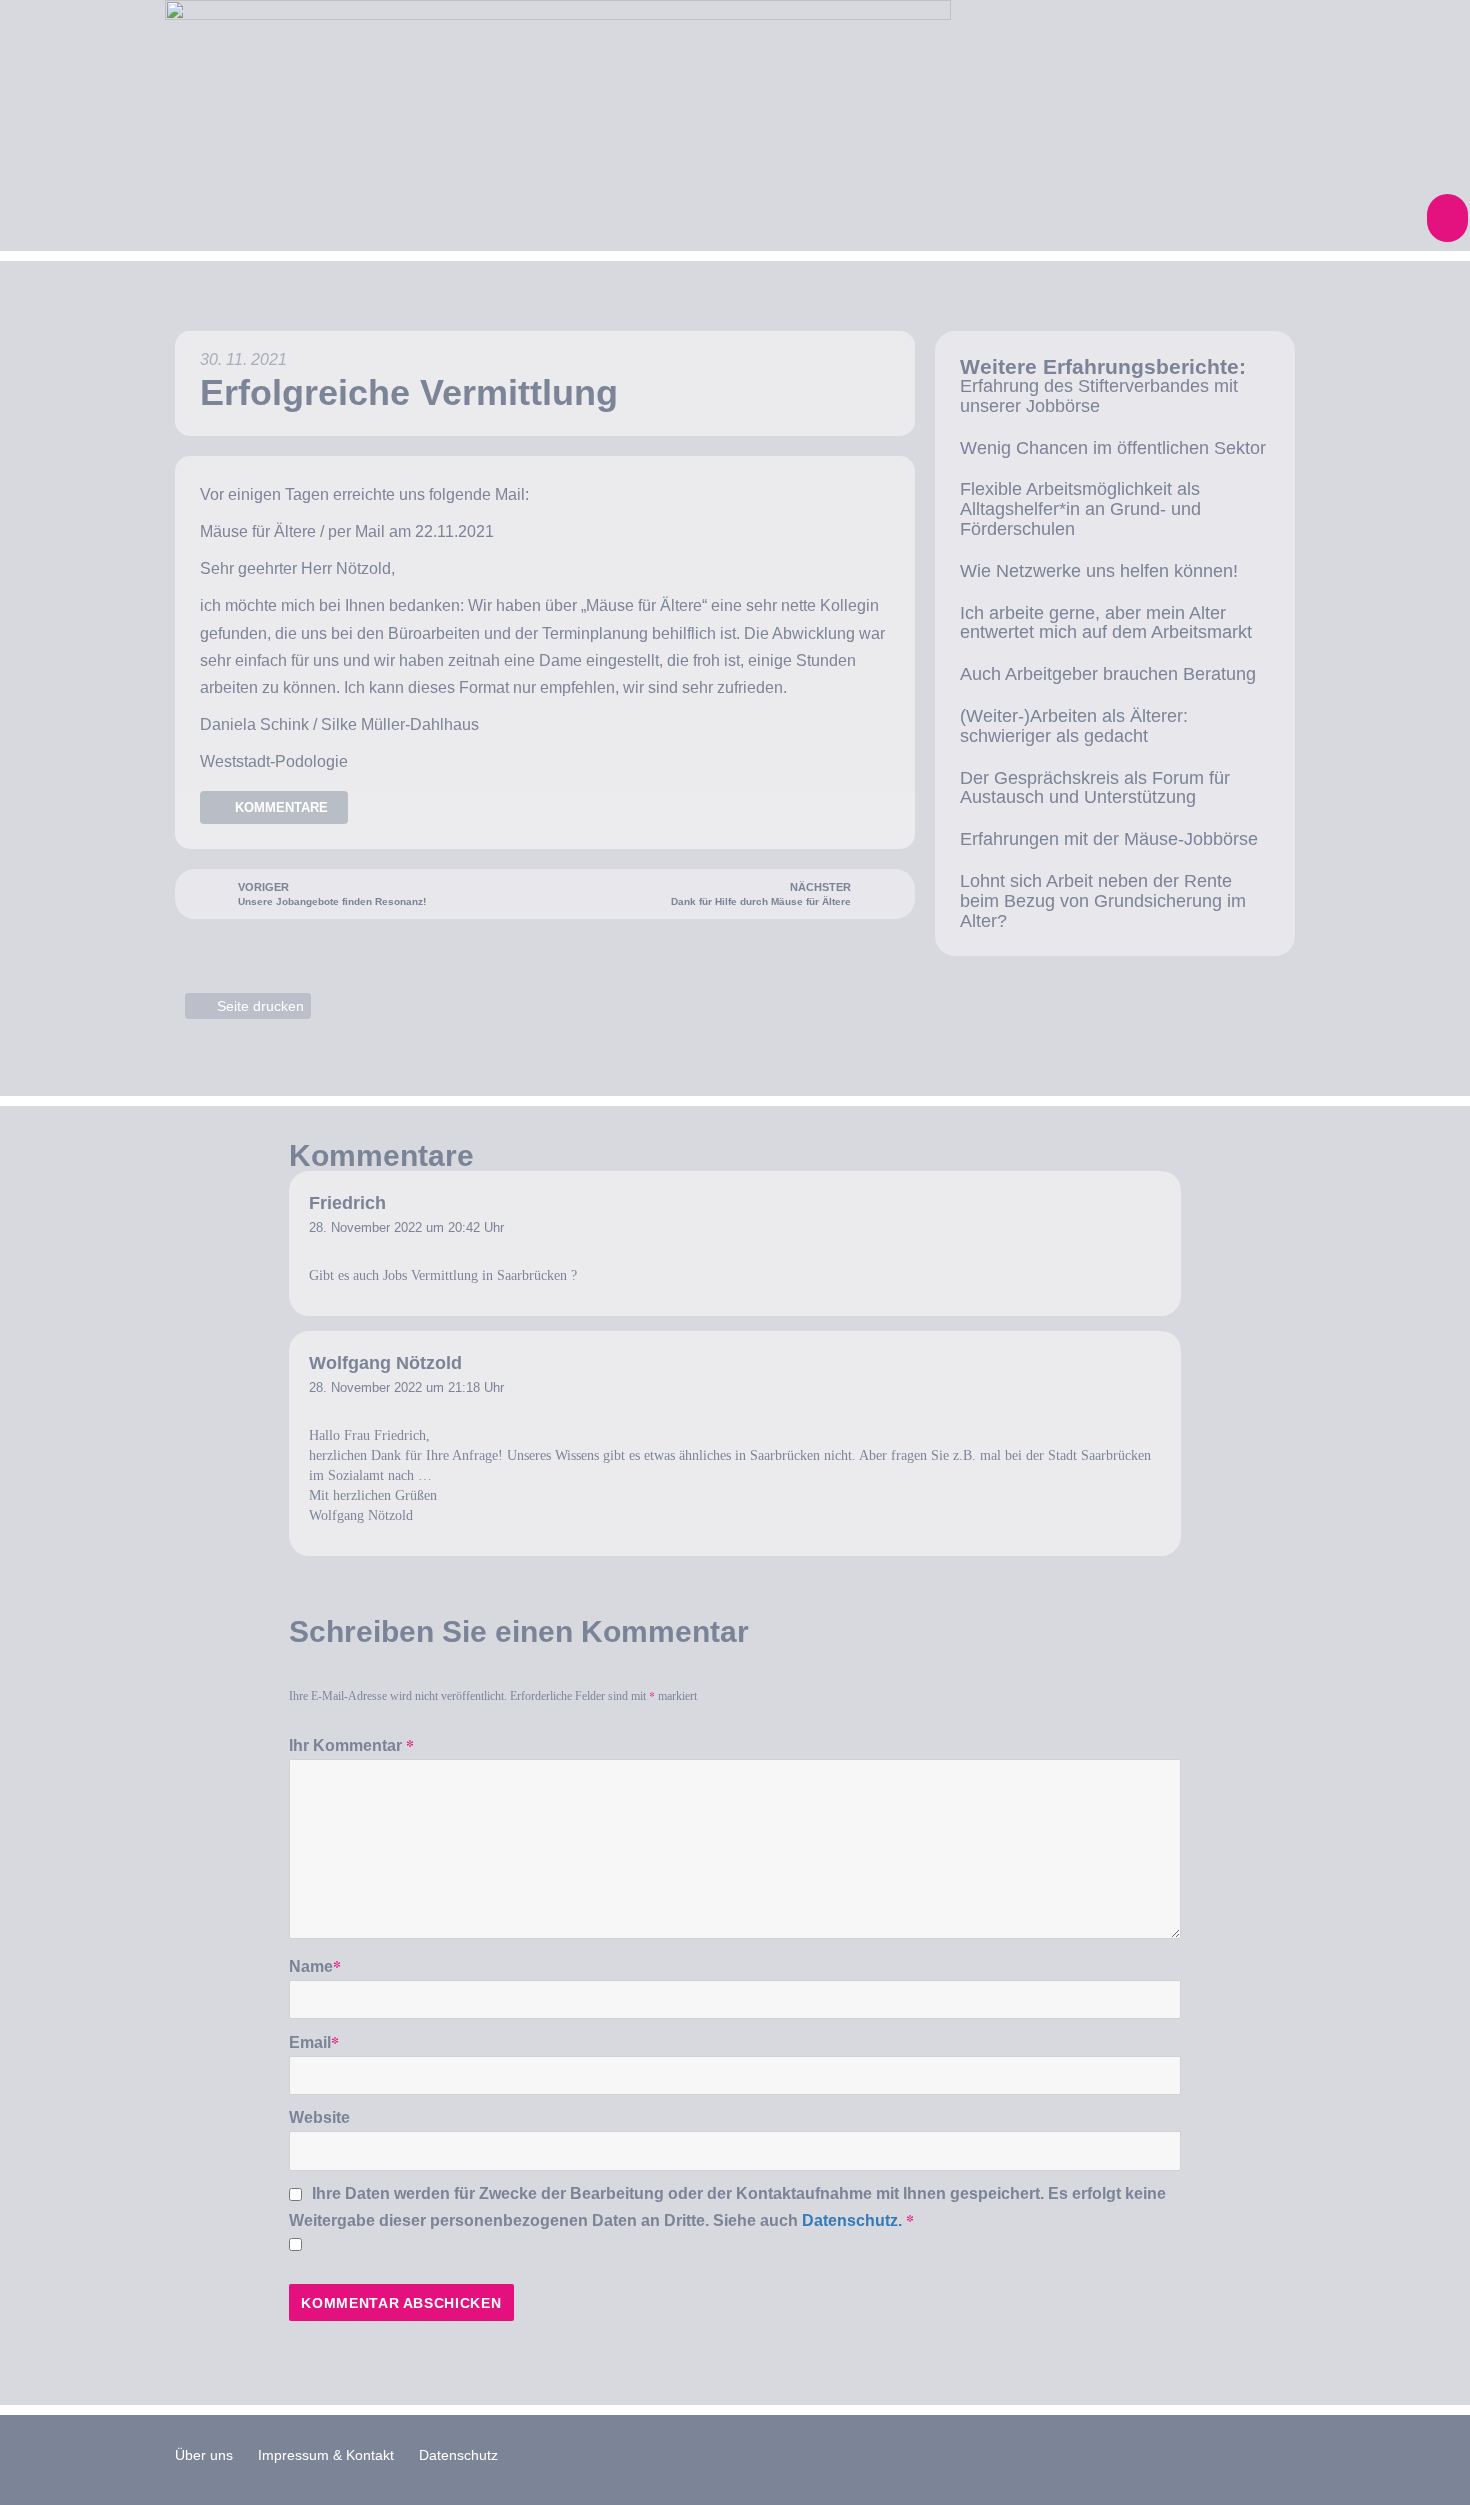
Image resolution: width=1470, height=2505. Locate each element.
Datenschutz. (852, 2220)
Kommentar (363, 1744)
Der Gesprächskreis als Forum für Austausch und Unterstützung (1095, 788)
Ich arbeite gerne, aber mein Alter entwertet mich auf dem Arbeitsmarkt (1106, 623)
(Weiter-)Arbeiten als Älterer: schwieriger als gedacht (1074, 726)
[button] (1447, 218)
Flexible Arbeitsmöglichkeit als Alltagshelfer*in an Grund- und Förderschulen (1080, 509)
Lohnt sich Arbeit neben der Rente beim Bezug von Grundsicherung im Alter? (1103, 901)
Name (315, 1965)
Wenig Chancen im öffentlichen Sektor (1113, 448)
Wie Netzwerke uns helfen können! (1099, 571)
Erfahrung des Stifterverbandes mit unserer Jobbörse (1099, 396)
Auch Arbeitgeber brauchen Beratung (1108, 674)
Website (319, 2117)
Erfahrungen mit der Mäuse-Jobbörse (1109, 839)
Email (314, 2041)
